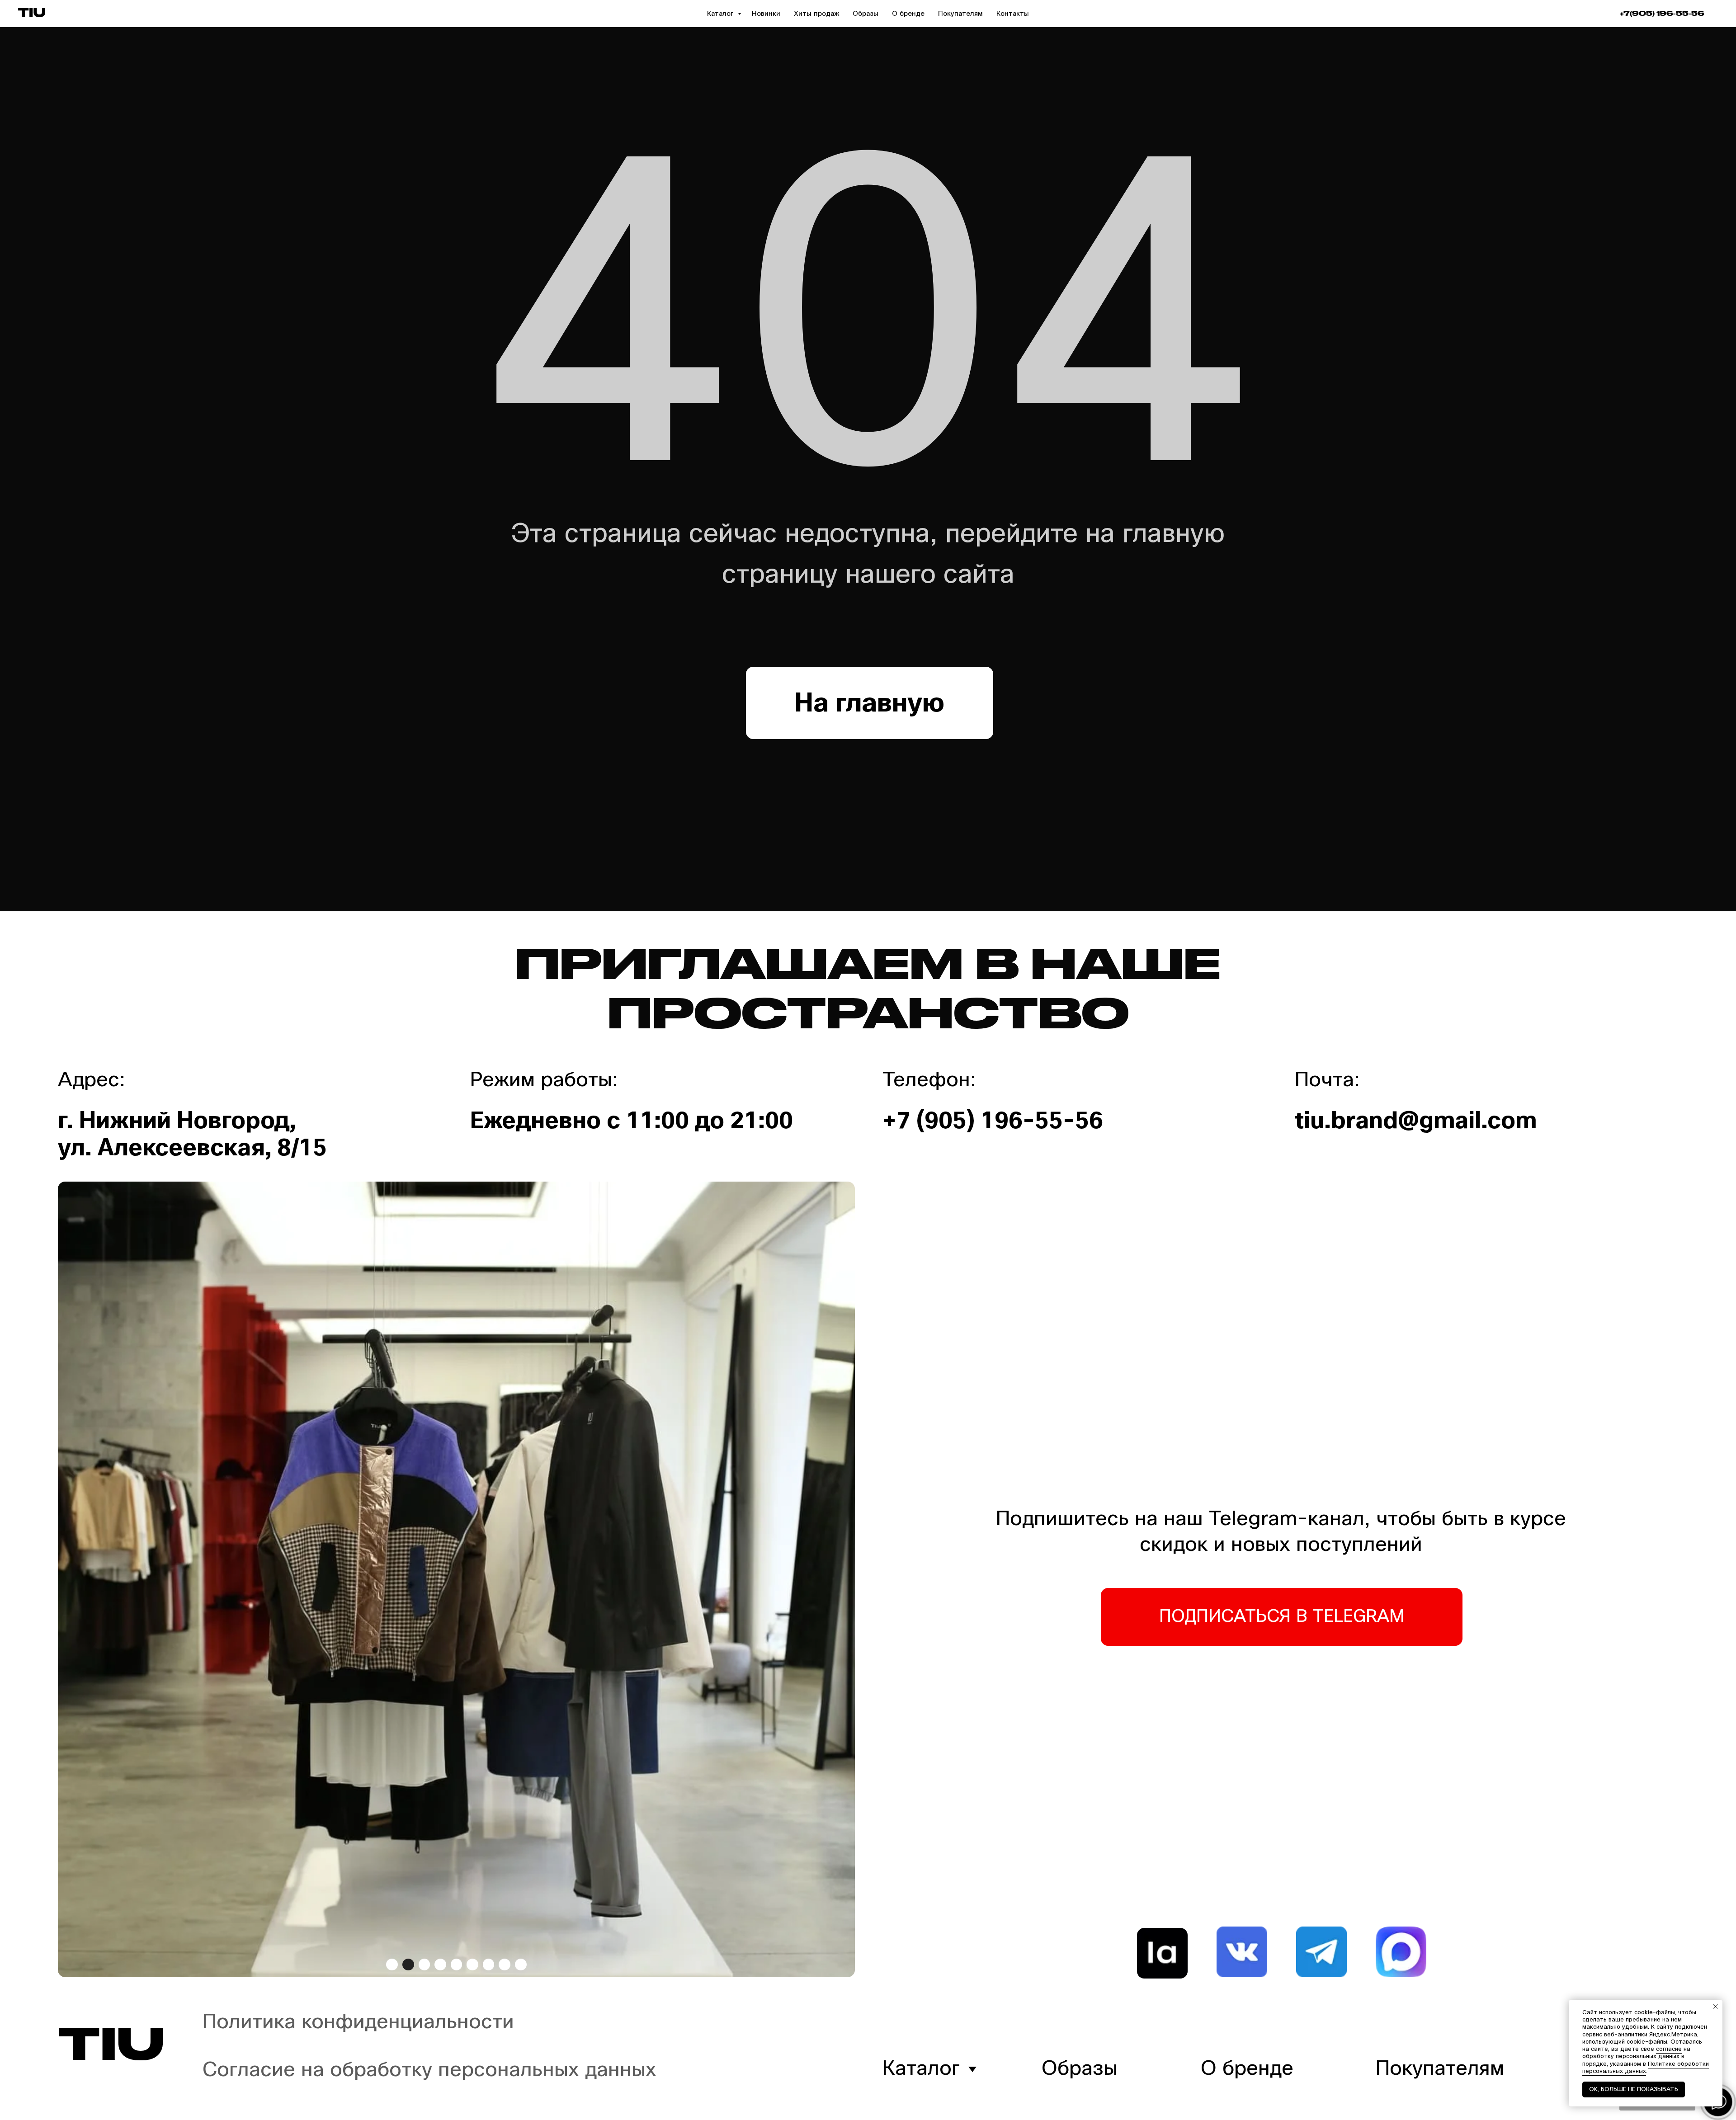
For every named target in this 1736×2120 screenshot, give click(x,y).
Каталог (721, 14)
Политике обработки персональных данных (1646, 2068)
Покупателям (960, 14)
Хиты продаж (816, 14)
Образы (866, 14)
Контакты (1013, 14)
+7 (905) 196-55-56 (993, 1121)
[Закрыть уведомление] (1716, 2007)
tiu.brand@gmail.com (1416, 1121)
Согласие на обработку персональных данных (429, 2070)
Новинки (766, 14)
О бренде (908, 14)
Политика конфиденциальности (358, 2022)
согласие (1669, 2049)
